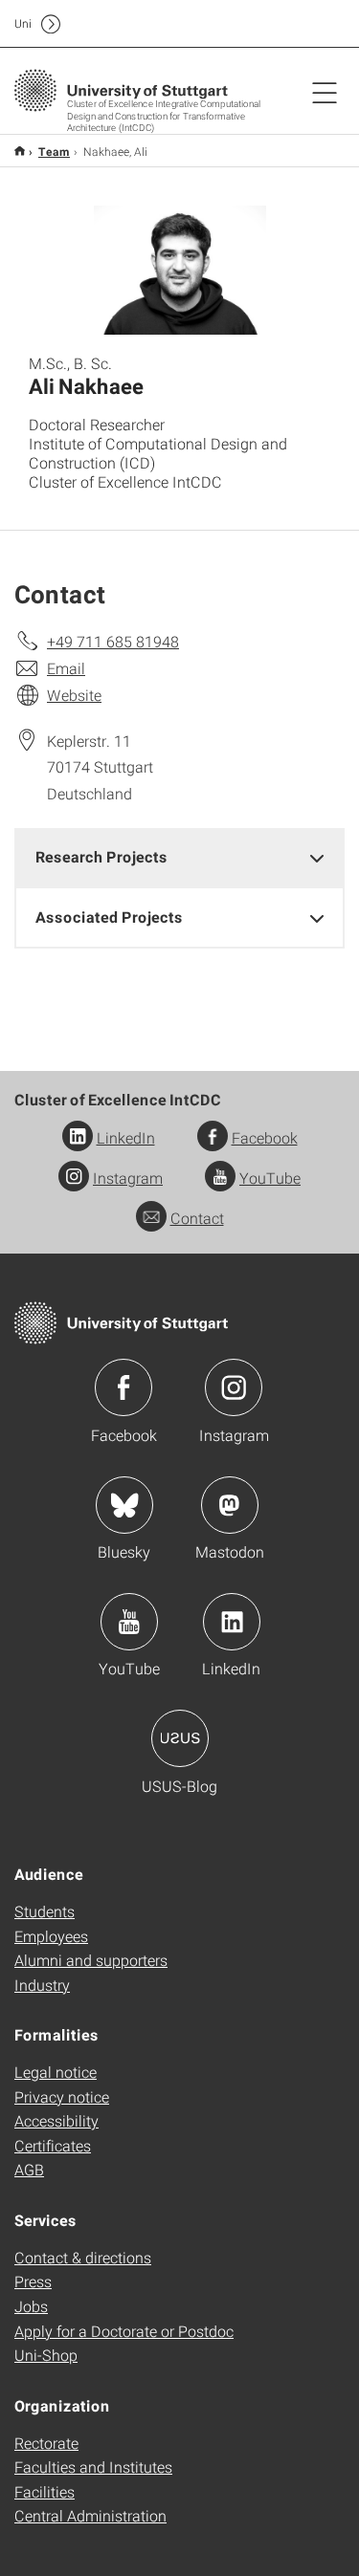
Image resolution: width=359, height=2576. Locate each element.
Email (66, 668)
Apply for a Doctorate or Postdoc (124, 2331)
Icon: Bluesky (124, 1505)
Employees (51, 1936)
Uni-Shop (46, 2355)
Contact (197, 1218)
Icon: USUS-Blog (180, 1738)
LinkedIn (126, 1137)
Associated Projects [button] (109, 917)
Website (74, 695)
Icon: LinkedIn (232, 1622)
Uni (23, 23)
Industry (42, 1985)
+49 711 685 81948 (113, 641)
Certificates (53, 2145)
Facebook (265, 1137)
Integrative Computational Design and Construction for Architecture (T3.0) (20, 151)
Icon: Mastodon (230, 1505)
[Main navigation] (325, 92)
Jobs (31, 2306)
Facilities (45, 2491)
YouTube (270, 1178)
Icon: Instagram (234, 1387)
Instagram (128, 1178)
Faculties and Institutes (93, 2467)
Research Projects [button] (101, 856)
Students (45, 1911)
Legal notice (56, 2072)
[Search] (304, 24)
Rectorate (46, 2443)
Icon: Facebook (123, 1387)
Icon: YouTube (129, 1622)
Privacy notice (62, 2096)
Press (33, 2281)
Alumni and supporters (91, 1960)
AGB (29, 2169)
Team (54, 151)
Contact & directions (83, 2257)
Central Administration (90, 2515)
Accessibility (56, 2120)
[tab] (179, 857)
